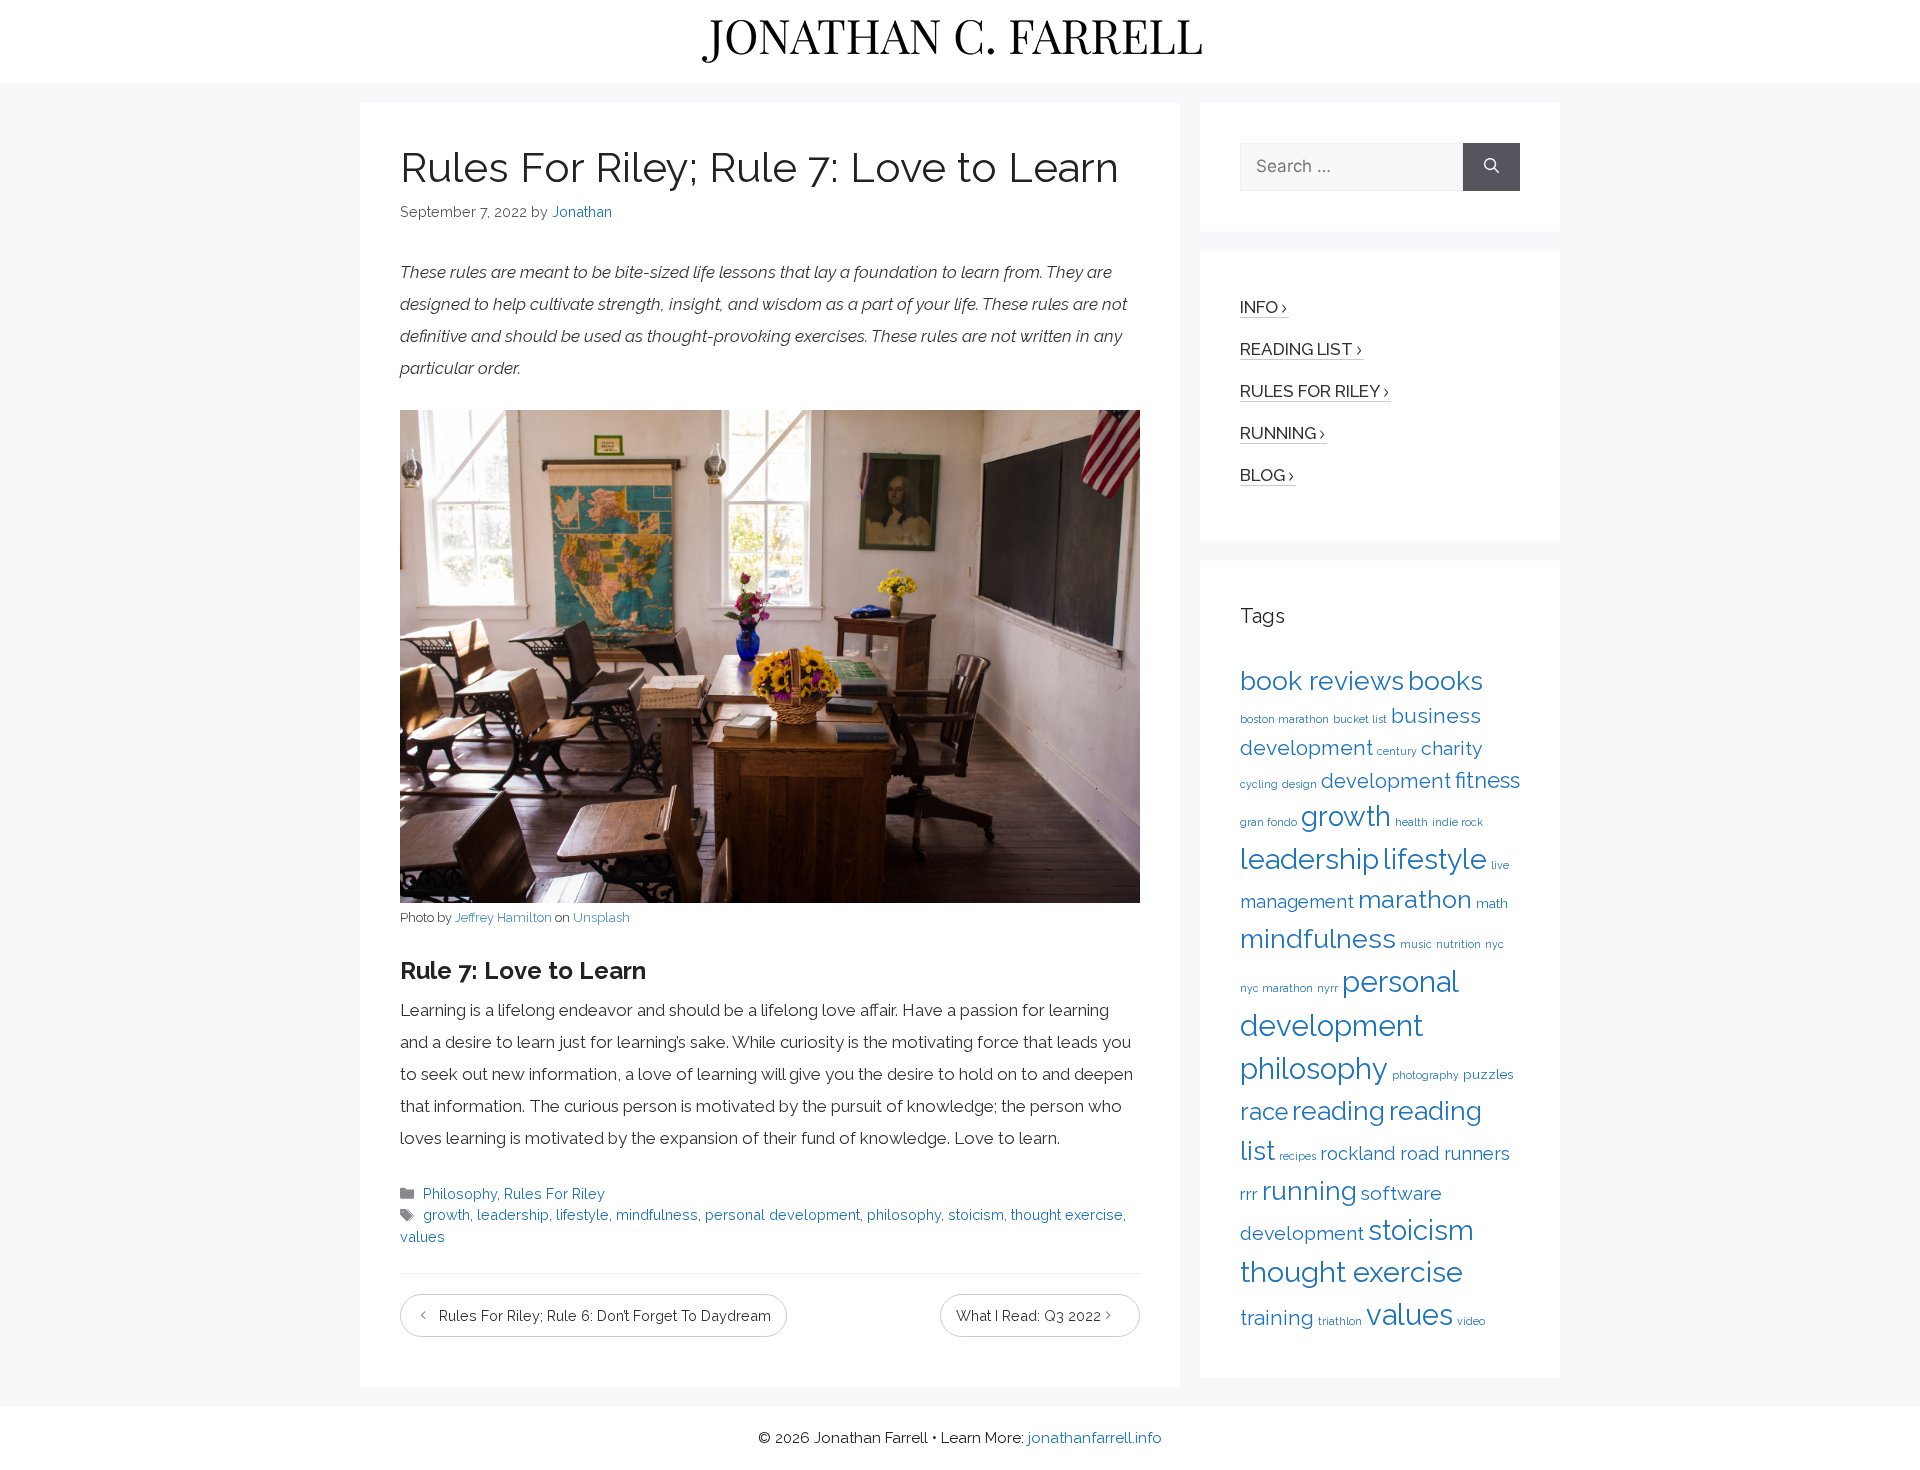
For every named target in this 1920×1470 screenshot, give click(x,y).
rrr (1249, 1194)
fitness (1487, 780)
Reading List (1296, 349)
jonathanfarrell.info (1095, 1438)
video (1471, 1321)
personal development (782, 1214)
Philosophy (460, 1193)
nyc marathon (1276, 988)
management (1297, 901)
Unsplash (601, 917)
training (1277, 1318)
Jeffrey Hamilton (503, 917)
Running (1278, 433)
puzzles (1488, 1074)
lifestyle (582, 1214)
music (1416, 944)
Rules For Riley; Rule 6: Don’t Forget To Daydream (605, 1315)
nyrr (1327, 988)
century (1397, 751)
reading (1338, 1110)
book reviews (1322, 680)
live (1500, 865)
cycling (1259, 784)
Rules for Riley (1310, 391)
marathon (1415, 899)
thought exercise (1067, 1214)
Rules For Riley (554, 1193)
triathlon (1340, 1321)
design (1299, 784)
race (1264, 1112)
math (1492, 903)
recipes (1297, 1156)
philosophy (904, 1214)
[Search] (1491, 167)
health (1411, 822)
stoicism (976, 1214)
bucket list (1360, 719)
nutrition (1458, 944)
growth (446, 1214)
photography (1425, 1075)
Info (1259, 307)
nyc (1494, 944)
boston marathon (1284, 719)
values (422, 1236)
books (1445, 680)
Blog (1262, 475)
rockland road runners (1415, 1153)
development (1386, 781)
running (1309, 1190)
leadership (513, 1214)
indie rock (1457, 822)
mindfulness (657, 1214)
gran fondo (1268, 822)
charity (1452, 748)
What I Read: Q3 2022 (1028, 1315)
